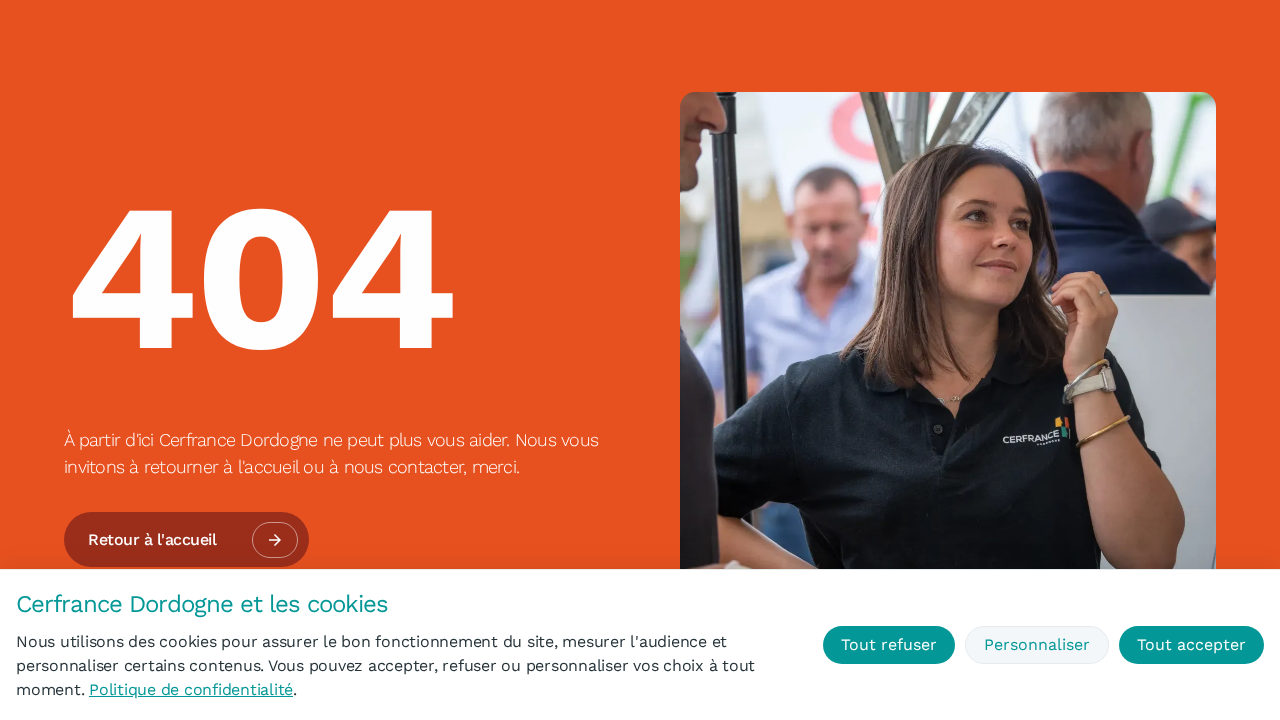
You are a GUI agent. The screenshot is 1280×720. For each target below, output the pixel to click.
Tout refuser (889, 644)
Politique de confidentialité (191, 689)
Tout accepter (1191, 644)
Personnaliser (1037, 644)
